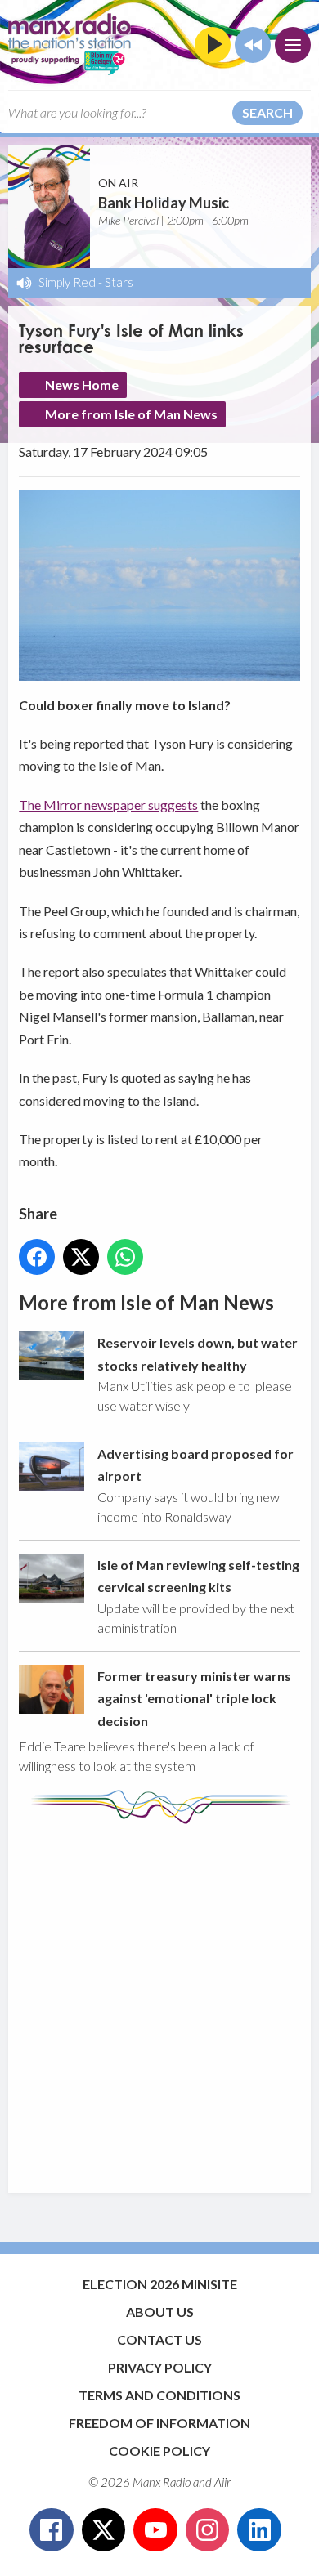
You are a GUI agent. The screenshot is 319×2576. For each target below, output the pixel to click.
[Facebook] (52, 2530)
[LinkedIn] (259, 2530)
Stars (119, 282)
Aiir (222, 2482)
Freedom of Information (159, 2423)
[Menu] (293, 45)
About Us (160, 2312)
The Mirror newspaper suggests (108, 805)
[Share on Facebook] (37, 1257)
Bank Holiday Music (164, 203)
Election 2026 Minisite (160, 2284)
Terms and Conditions (159, 2395)
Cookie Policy (159, 2451)
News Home (82, 385)
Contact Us (159, 2339)
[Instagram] (208, 2530)
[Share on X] (81, 1257)
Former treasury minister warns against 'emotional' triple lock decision (194, 1698)
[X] (104, 2530)
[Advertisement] (159, 2001)
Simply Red (67, 282)
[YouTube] (155, 2530)
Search (267, 112)
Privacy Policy (160, 2367)
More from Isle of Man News (131, 414)
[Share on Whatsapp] (125, 1257)
